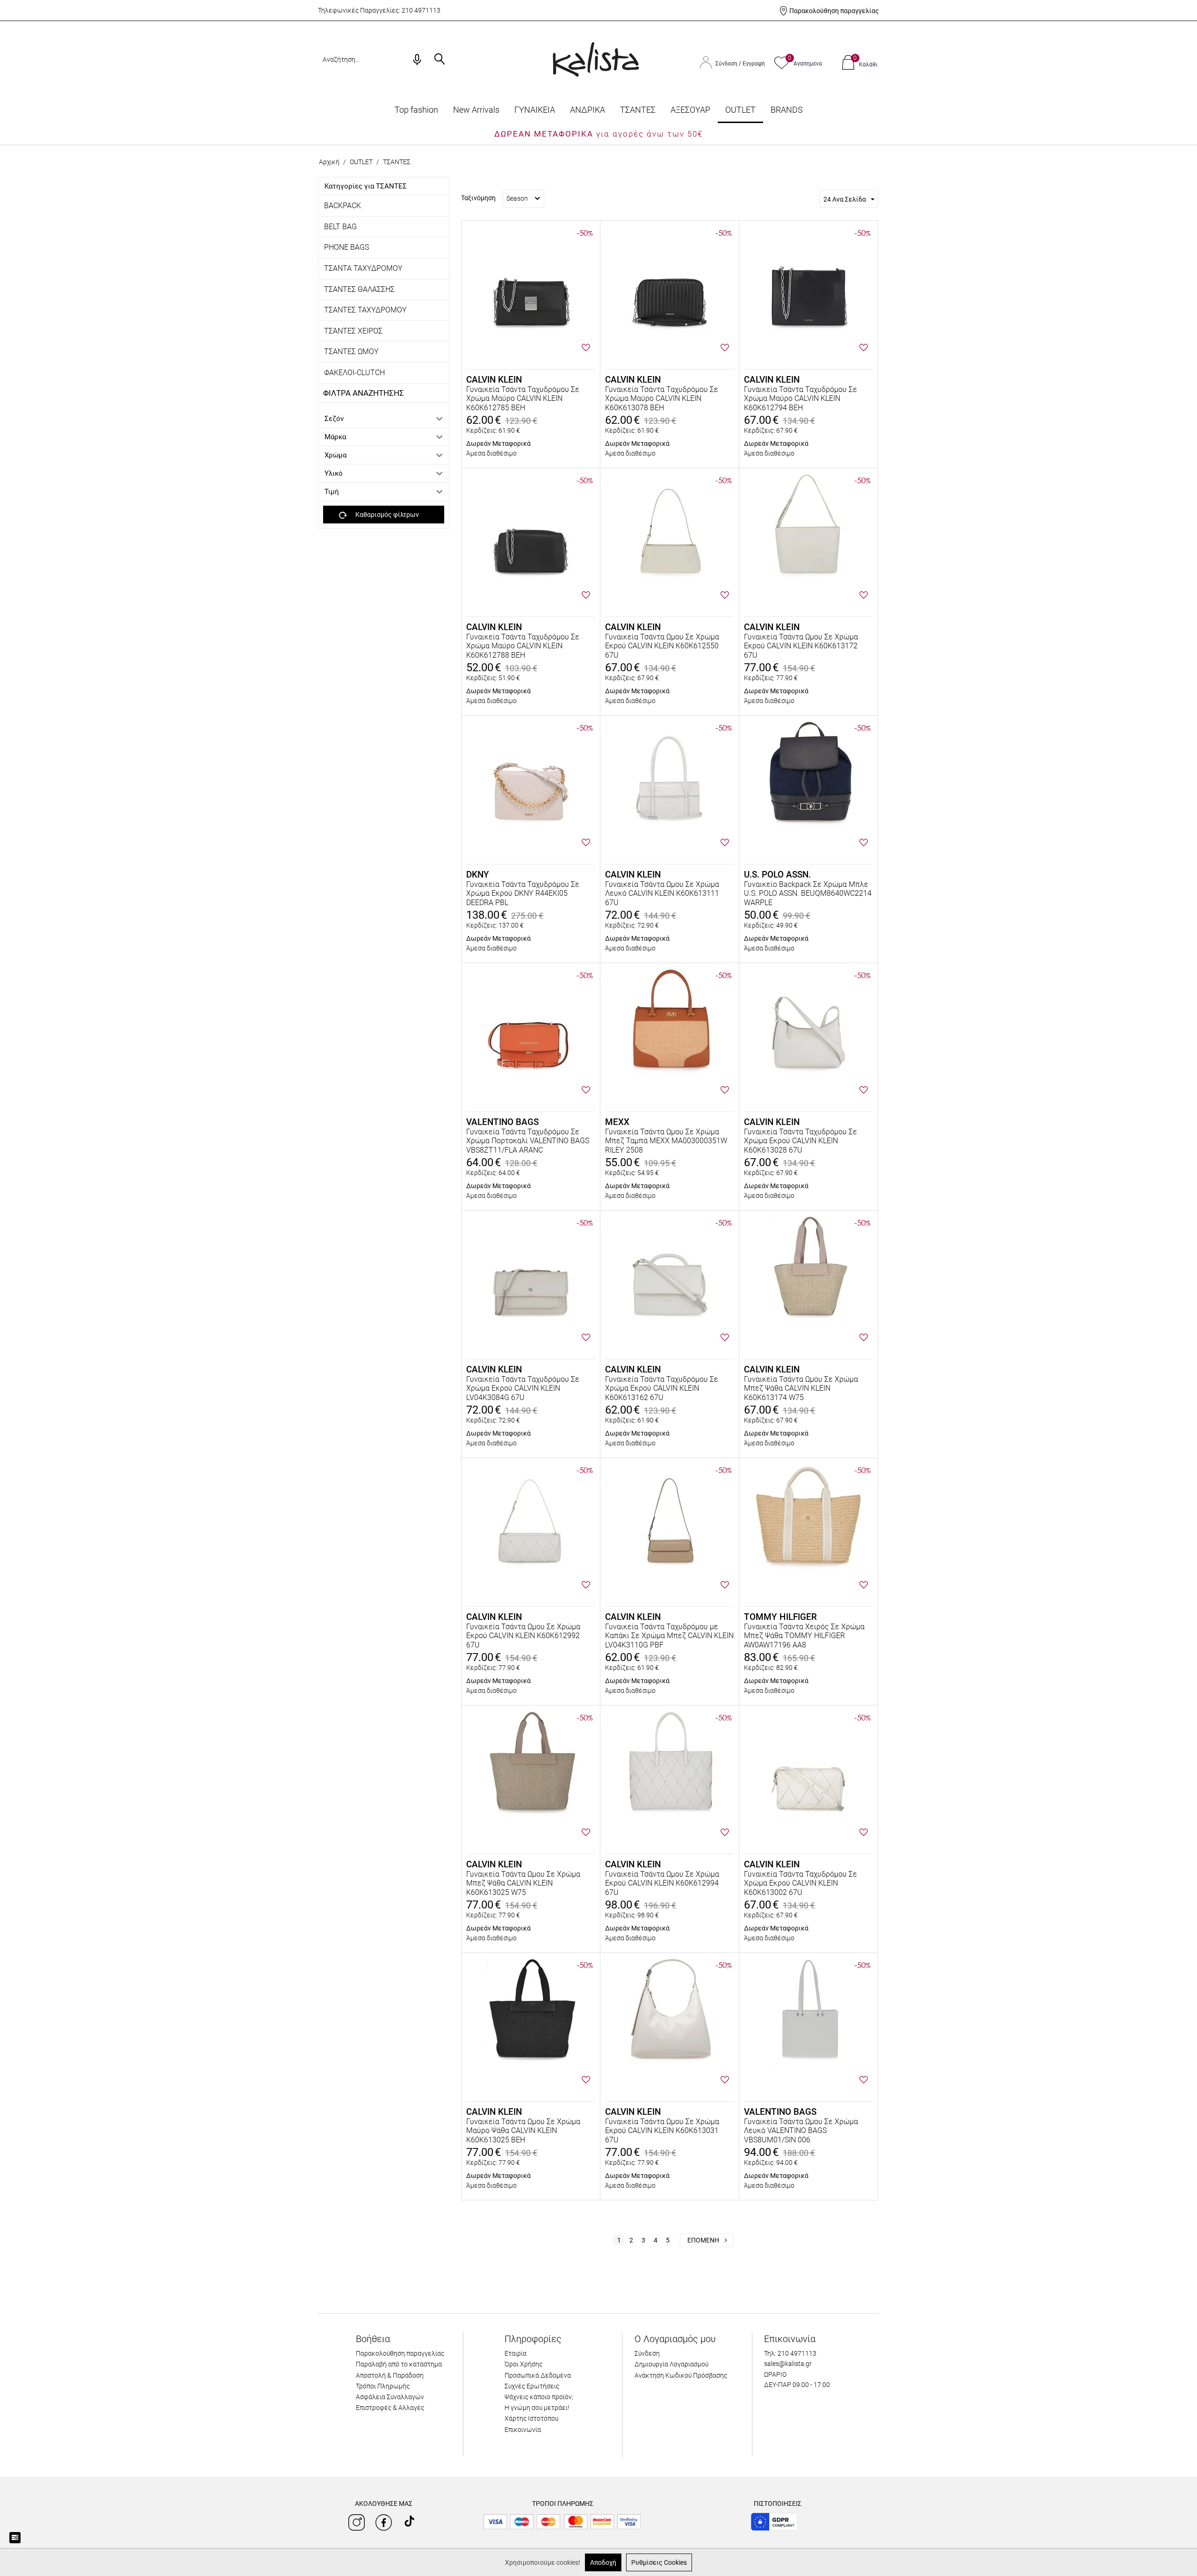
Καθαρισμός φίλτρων (387, 515)
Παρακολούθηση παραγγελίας (834, 11)
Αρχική (329, 162)
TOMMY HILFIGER (780, 1617)
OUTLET (740, 110)
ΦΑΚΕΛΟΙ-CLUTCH (354, 373)
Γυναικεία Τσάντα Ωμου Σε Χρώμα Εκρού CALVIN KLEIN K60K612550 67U (662, 646)
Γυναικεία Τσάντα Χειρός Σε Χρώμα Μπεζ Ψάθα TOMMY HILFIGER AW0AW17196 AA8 (804, 1636)
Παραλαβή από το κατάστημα (399, 2364)
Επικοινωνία (523, 2430)
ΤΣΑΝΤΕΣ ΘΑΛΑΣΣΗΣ (359, 289)
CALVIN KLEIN (494, 380)
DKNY (478, 874)
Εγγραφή (754, 64)
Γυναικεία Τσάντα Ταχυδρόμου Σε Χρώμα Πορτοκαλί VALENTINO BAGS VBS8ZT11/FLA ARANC (528, 1141)
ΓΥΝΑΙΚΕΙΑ (535, 110)
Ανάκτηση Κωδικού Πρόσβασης (681, 2375)
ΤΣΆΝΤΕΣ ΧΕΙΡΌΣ (353, 331)
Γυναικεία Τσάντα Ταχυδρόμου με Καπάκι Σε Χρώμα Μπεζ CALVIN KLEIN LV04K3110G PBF (669, 1636)
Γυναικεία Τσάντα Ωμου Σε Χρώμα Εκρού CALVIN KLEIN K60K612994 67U (662, 1883)
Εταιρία (516, 2353)
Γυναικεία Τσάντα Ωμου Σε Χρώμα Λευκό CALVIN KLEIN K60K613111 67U (662, 893)
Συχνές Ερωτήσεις (532, 2386)
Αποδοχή (603, 2562)
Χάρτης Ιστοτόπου (531, 2418)
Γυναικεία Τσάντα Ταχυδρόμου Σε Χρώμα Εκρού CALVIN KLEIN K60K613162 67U (662, 1388)
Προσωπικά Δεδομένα (538, 2375)
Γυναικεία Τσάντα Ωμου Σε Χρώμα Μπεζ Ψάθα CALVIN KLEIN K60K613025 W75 (523, 1883)
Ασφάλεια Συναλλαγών (390, 2397)
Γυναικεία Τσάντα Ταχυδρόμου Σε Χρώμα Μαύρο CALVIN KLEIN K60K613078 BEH (662, 398)
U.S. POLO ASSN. (777, 874)
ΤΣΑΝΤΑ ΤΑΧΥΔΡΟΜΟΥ (363, 268)
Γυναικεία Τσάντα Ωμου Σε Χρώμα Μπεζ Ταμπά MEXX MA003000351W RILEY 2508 (666, 1141)
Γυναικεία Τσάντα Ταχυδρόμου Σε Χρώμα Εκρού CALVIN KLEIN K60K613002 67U (800, 1883)
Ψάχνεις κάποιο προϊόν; (539, 2397)
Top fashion (416, 110)
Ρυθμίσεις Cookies (659, 2562)
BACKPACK (343, 206)
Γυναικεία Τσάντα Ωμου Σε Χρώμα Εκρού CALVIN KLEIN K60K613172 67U (801, 646)
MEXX (617, 1122)
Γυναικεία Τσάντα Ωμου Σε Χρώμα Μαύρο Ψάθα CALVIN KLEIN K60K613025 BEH (523, 2130)
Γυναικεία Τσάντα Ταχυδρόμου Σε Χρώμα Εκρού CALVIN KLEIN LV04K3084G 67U (523, 1388)
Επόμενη (703, 2240)
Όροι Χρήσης (523, 2364)
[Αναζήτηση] (440, 60)
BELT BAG (340, 227)
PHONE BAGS (346, 247)
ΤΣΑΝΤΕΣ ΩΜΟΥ (351, 352)
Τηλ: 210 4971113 (790, 2353)
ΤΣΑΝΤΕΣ (638, 110)
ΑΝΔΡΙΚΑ (588, 110)
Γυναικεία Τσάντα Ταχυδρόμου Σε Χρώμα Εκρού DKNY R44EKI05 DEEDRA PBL (523, 893)
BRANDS (787, 110)
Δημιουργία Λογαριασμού (671, 2364)
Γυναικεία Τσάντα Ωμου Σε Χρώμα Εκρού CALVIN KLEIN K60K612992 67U (523, 1636)
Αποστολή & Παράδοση (390, 2375)
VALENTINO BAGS (502, 1122)
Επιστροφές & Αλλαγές (390, 2408)
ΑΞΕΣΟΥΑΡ (690, 110)
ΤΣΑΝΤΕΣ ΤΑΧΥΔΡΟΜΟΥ (365, 310)
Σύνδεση (727, 64)
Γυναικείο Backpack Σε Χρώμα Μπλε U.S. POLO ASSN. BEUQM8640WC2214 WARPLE (808, 893)
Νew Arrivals (476, 110)
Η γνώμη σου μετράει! (537, 2408)
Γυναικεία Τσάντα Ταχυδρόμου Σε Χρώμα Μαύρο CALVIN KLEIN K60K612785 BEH (523, 398)
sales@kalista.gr (788, 2364)
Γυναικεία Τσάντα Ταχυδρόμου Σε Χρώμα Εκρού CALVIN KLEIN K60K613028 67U (800, 1141)
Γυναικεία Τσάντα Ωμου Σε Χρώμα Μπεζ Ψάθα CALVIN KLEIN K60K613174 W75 (801, 1388)
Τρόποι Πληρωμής (383, 2386)
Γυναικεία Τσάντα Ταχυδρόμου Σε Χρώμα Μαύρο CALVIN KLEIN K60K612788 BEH (523, 646)
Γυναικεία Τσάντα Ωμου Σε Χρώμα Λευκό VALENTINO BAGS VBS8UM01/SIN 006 (801, 2130)
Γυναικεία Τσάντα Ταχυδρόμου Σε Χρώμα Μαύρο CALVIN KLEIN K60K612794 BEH (800, 398)
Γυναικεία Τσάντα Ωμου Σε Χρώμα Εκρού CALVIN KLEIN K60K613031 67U (662, 2130)
